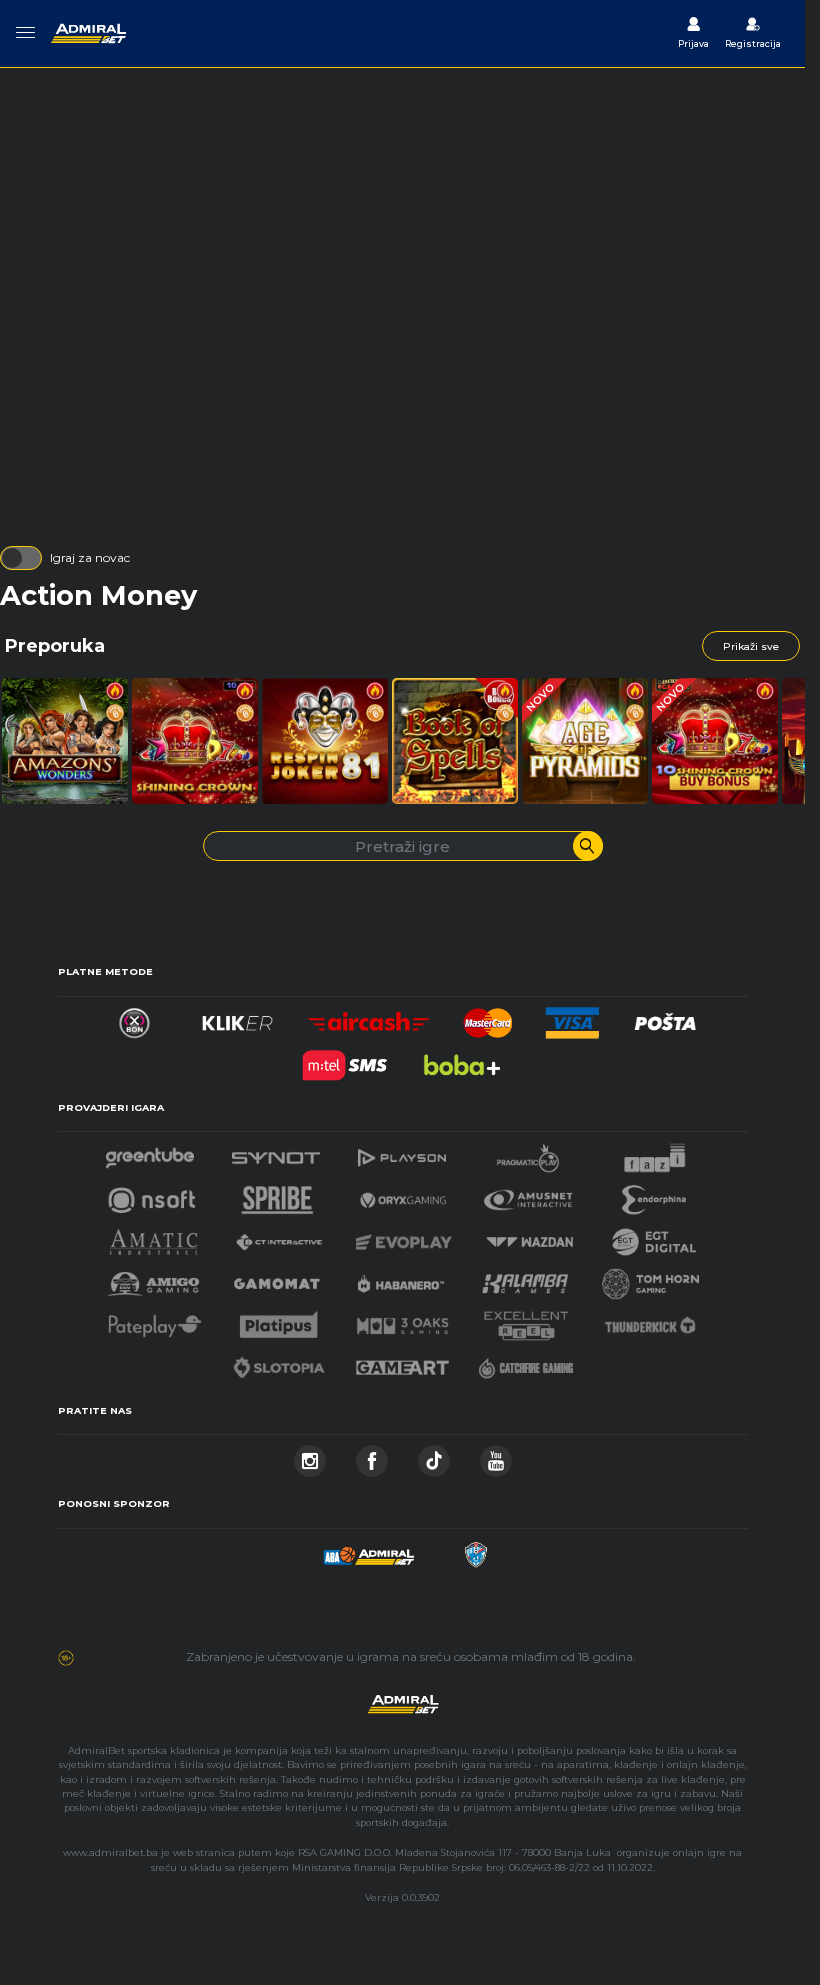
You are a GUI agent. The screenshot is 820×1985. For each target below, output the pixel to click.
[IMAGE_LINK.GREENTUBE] (150, 1152)
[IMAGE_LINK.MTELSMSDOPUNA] (345, 1059)
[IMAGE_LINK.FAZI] (654, 1152)
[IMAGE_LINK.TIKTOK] (434, 1455)
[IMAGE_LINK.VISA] (571, 1017)
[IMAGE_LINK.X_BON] (134, 1017)
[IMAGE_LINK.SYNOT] (276, 1152)
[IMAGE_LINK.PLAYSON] (402, 1152)
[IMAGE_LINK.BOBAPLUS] (461, 1059)
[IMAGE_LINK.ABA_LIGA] (369, 1549)
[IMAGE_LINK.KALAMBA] (525, 1278)
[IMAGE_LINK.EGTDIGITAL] (654, 1236)
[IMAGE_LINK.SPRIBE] (277, 1194)
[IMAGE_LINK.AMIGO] (153, 1278)
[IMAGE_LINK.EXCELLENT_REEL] (526, 1320)
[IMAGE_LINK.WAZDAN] (529, 1236)
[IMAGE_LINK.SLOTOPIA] (279, 1362)
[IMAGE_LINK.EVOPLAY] (404, 1236)
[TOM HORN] (650, 1278)
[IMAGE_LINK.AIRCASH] (369, 1017)
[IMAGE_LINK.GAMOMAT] (277, 1278)
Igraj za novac (90, 557)
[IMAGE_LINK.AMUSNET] (528, 1194)
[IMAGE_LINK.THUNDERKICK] (650, 1320)
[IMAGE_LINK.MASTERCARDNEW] (488, 1017)
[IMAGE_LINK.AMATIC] (153, 1236)
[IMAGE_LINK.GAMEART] (403, 1362)
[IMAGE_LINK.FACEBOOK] (372, 1455)
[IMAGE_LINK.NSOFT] (151, 1194)
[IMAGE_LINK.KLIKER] (237, 1017)
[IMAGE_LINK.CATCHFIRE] (526, 1362)
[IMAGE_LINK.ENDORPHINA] (654, 1194)
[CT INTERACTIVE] (279, 1236)
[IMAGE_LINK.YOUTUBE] (496, 1455)
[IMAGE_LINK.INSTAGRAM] (310, 1455)
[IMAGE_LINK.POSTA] (666, 1017)
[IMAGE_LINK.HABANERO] (401, 1278)
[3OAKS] (403, 1320)
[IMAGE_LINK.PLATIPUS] (279, 1320)
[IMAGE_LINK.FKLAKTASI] (475, 1549)
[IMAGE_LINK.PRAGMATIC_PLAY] (528, 1152)
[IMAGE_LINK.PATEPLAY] (155, 1320)
